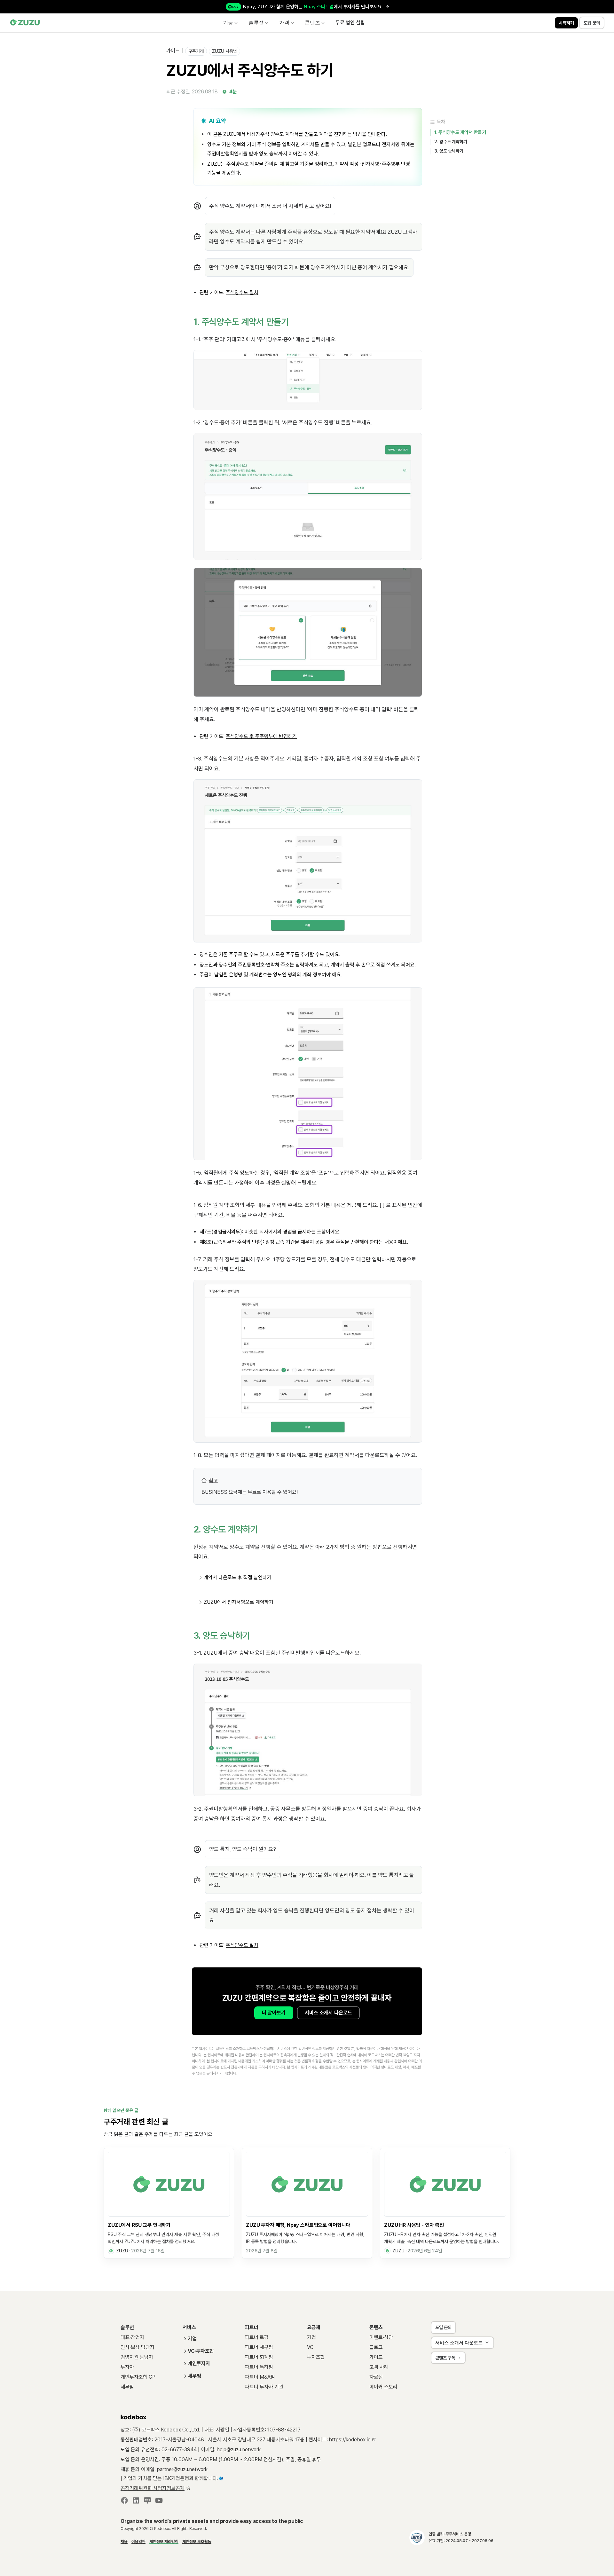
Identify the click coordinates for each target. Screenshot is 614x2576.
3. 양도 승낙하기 (449, 151)
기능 (228, 23)
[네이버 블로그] (147, 2502)
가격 (284, 23)
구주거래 (196, 51)
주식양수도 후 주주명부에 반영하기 (261, 736)
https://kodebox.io (350, 2440)
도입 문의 (443, 2327)
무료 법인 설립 (350, 23)
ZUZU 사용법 (224, 51)
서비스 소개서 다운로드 (328, 2013)
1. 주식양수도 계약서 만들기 (460, 132)
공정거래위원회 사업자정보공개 (153, 2488)
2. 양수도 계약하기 (451, 142)
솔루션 (256, 23)
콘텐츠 (312, 23)
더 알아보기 (274, 2013)
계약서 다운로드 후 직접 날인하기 (238, 1577)
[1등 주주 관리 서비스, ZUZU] (25, 23)
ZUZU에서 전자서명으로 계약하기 (239, 1602)
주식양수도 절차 (242, 1945)
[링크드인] (136, 2502)
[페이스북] (124, 2502)
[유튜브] (159, 2502)
